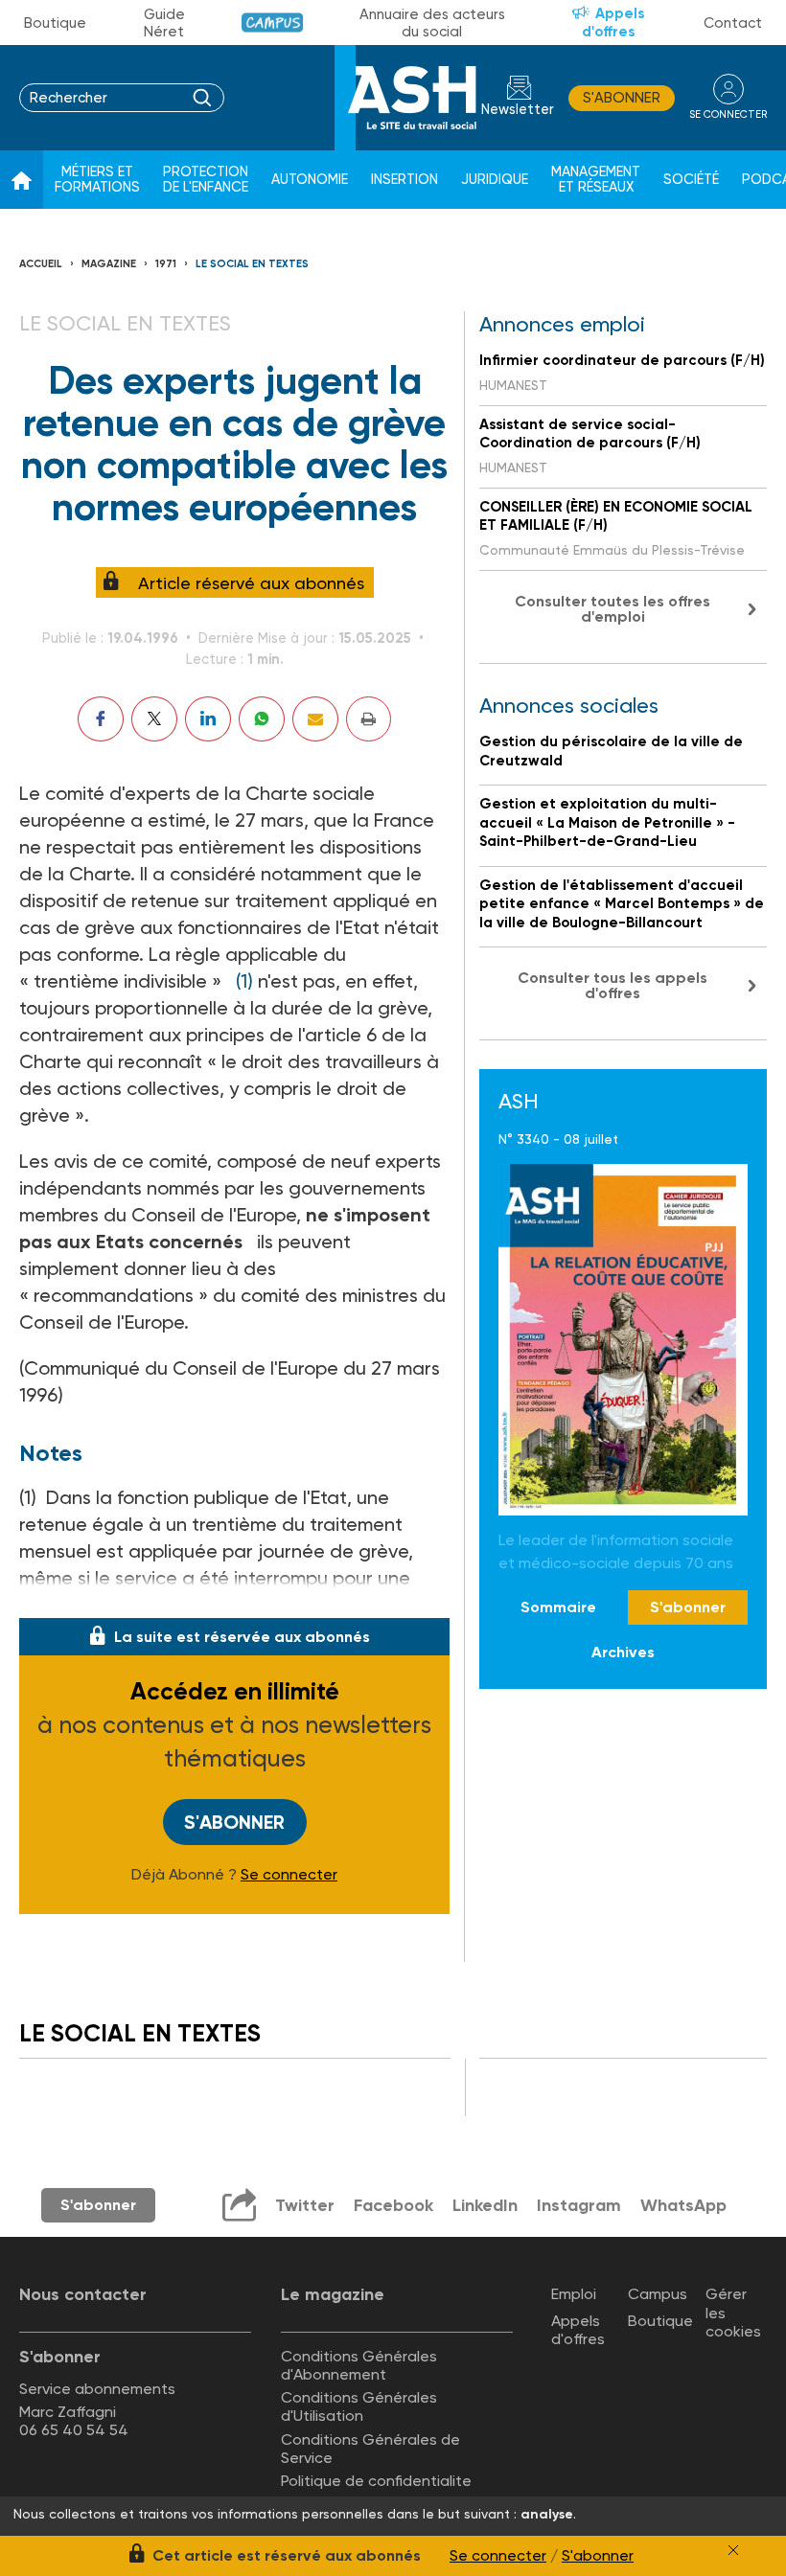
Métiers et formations (97, 180)
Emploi (574, 2294)
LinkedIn (485, 2205)
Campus (273, 23)
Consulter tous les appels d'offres (613, 985)
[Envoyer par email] (315, 719)
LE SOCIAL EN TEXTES (252, 264)
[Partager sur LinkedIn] (208, 719)
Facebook (393, 2205)
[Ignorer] (733, 2550)
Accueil (41, 264)
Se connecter (289, 1875)
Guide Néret (164, 23)
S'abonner (622, 98)
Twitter (305, 2205)
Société (691, 180)
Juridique (495, 180)
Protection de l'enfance (206, 180)
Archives (623, 1652)
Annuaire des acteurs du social (432, 23)
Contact (733, 23)
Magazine (109, 264)
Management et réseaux (596, 180)
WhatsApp (683, 2205)
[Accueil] (22, 180)
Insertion (405, 180)
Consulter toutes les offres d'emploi (613, 609)
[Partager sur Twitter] (154, 719)
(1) (244, 981)
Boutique (55, 23)
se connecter (728, 114)
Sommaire (558, 1607)
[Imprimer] (369, 719)
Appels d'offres (613, 23)
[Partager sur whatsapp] (262, 719)
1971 (166, 264)
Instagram (579, 2205)
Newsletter (518, 110)
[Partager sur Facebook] (101, 719)
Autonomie (310, 180)
